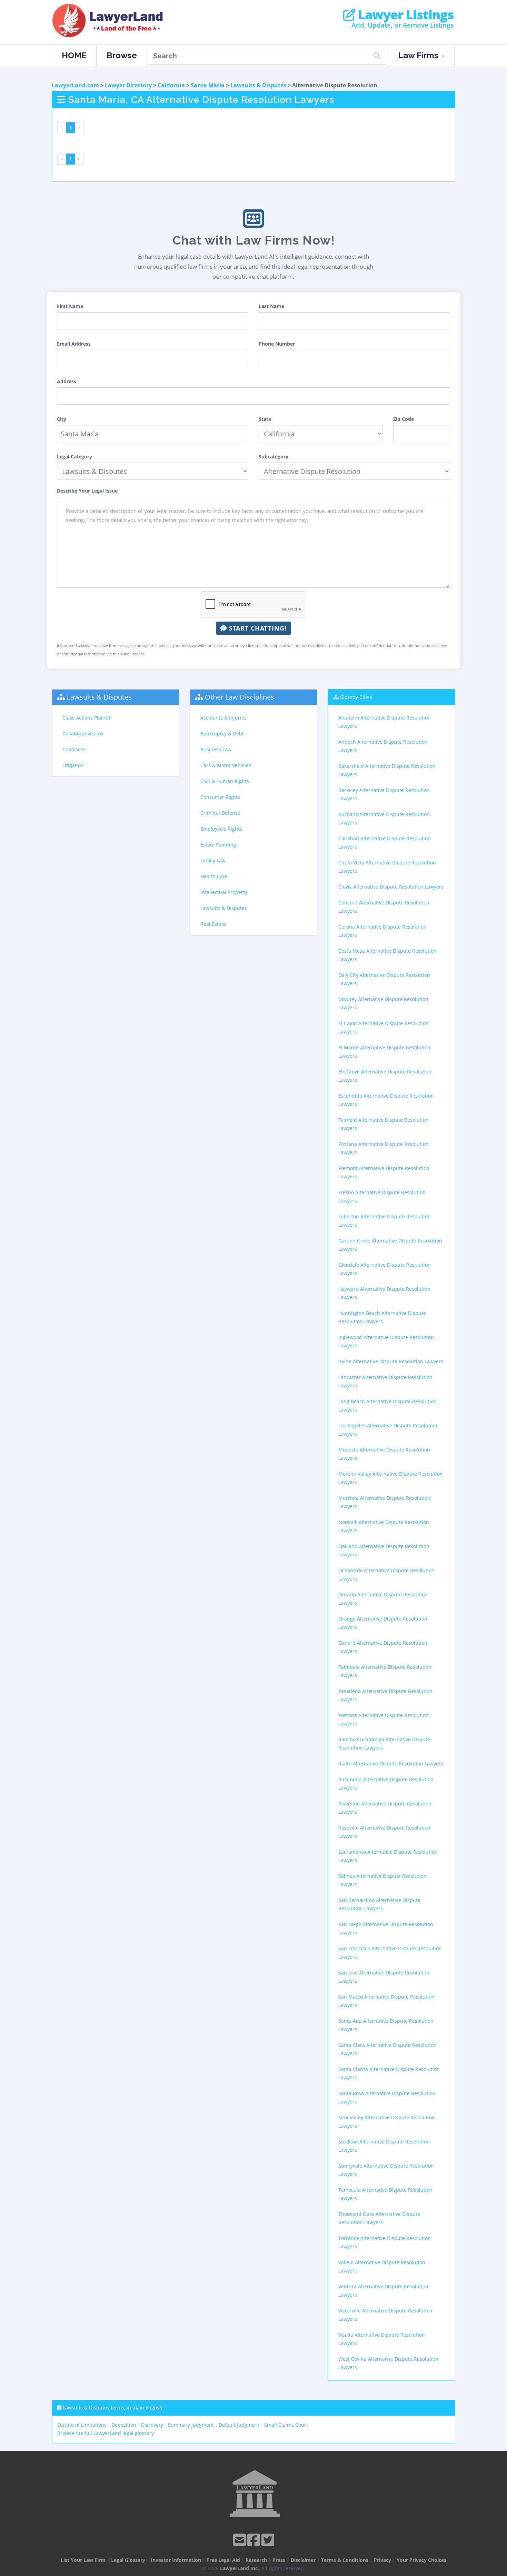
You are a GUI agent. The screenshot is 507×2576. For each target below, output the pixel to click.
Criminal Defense (220, 813)
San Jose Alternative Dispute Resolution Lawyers (384, 1977)
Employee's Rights (221, 829)
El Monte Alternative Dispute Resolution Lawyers (384, 1052)
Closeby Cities (356, 697)
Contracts (73, 749)
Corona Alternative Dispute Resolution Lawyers (382, 931)
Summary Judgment (191, 2425)
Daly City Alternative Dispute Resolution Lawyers (384, 979)
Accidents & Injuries (223, 718)
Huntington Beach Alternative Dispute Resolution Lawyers (382, 1317)
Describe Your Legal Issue (87, 491)
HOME (74, 55)
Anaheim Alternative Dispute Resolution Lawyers (385, 722)
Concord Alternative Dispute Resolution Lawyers (384, 907)
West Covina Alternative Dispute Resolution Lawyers (388, 2363)
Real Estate (213, 924)
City (62, 419)
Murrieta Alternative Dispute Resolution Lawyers (384, 1502)
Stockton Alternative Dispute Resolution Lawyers (384, 2146)
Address (67, 381)
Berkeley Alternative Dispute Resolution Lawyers (384, 794)
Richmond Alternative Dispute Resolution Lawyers (386, 1784)
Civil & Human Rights (225, 781)
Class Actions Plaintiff (87, 718)
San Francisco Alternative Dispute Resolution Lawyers (390, 1953)
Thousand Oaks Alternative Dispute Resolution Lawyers (379, 2218)
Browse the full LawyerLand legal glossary (106, 2433)
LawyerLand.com (75, 85)
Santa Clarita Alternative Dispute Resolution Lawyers (389, 2073)
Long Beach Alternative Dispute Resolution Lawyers (387, 1405)
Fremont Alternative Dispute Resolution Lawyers (384, 1172)
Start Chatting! (257, 628)
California (171, 85)
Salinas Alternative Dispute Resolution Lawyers (382, 1880)
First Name (70, 306)
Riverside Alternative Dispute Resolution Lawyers (385, 1808)
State (265, 419)
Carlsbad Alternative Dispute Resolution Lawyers (385, 843)
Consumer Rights (220, 797)
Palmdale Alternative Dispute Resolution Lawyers (385, 1671)
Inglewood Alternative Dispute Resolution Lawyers (386, 1341)
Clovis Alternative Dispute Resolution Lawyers (391, 887)
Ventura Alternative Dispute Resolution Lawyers (383, 2291)
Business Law (216, 749)
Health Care (214, 876)
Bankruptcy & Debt (222, 734)
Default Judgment (239, 2425)
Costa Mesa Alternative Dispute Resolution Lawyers (387, 955)
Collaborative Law (83, 734)
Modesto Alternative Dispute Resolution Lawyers (384, 1454)
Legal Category (74, 457)
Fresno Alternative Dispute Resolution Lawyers (382, 1196)
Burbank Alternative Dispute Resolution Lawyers (384, 818)
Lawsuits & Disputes (258, 85)
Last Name (271, 306)
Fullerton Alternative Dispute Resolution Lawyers (385, 1221)
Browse (122, 55)
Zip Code (404, 419)
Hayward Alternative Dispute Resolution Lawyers (384, 1293)
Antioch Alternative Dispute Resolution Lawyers (383, 746)
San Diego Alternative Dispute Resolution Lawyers (386, 1928)
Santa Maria (208, 85)
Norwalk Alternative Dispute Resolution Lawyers (384, 1526)
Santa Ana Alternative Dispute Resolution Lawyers (386, 2025)
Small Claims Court (286, 2425)
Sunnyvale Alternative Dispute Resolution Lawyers (386, 2170)
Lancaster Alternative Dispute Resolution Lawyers (385, 1381)
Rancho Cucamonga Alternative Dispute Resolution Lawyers (384, 1743)
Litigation (73, 765)
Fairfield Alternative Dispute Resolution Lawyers (384, 1124)
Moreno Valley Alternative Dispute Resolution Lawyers (391, 1478)
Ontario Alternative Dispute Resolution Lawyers (383, 1599)
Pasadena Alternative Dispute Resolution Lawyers (385, 1695)
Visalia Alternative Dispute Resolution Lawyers (382, 2339)
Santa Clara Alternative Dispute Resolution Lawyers (387, 2049)
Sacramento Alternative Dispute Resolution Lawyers (388, 1856)
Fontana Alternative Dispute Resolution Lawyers (384, 1148)
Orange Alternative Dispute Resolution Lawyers (383, 1623)
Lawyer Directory (128, 85)
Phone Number (277, 344)
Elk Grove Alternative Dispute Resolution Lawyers (385, 1076)
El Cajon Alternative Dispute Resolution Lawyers (384, 1027)
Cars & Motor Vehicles (226, 765)
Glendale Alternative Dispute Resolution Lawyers (385, 1269)
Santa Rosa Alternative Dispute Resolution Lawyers (387, 2097)
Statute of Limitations (82, 2425)
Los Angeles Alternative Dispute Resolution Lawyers (388, 1430)
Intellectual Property (224, 892)
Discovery (152, 2425)
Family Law (213, 860)
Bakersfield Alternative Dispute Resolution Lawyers (387, 770)
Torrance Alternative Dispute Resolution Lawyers (385, 2242)
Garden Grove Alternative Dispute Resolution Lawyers (390, 1245)
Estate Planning (218, 845)
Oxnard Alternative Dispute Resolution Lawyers (383, 1647)
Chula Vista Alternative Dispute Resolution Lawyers (387, 867)
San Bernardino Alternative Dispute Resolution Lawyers (379, 1904)
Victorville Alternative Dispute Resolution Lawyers (385, 2315)
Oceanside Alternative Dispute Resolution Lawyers (386, 1574)
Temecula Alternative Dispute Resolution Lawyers (385, 2194)
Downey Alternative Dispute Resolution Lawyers (383, 1003)
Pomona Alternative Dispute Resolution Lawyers (384, 1719)
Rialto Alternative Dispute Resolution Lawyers (391, 1763)
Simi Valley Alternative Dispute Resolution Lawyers (387, 2122)
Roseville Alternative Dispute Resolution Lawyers (384, 1832)
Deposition (124, 2425)
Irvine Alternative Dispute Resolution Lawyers (391, 1361)
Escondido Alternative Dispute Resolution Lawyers (386, 1100)
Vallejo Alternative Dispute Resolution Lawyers (382, 2266)
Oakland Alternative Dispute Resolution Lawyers (384, 1550)
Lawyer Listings (404, 15)
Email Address (74, 344)
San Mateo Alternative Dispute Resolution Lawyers (386, 2001)
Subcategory (274, 457)
